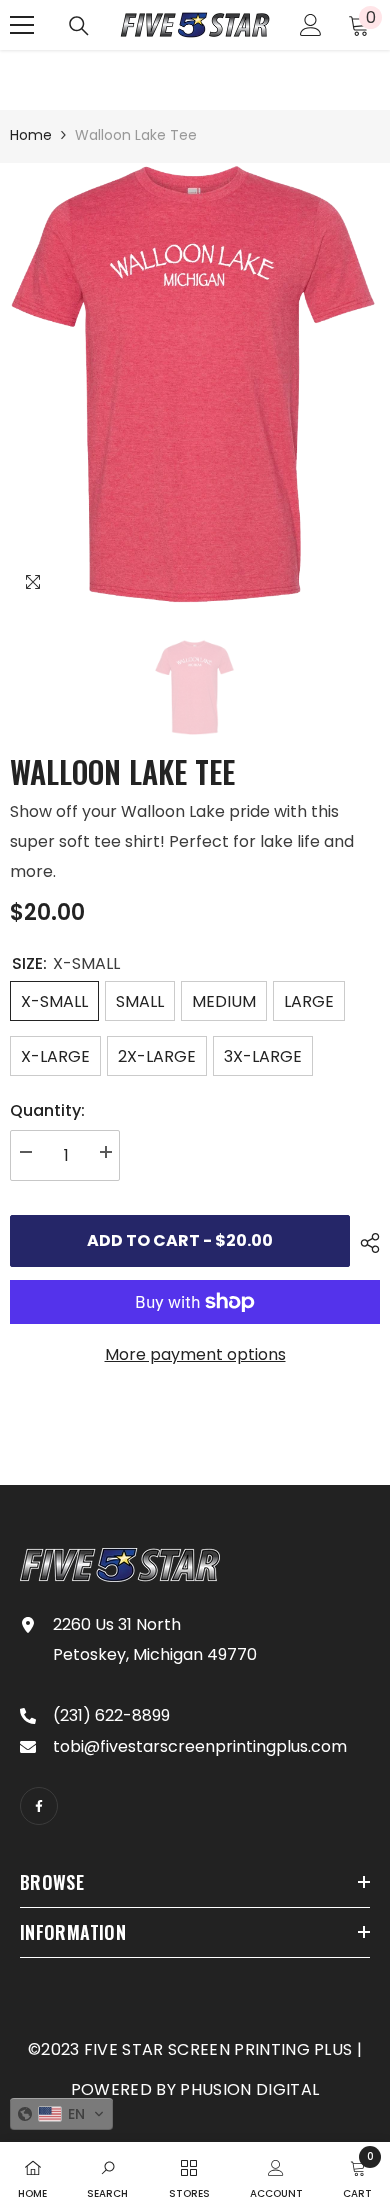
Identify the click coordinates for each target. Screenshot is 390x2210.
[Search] (79, 26)
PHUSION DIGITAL (249, 2089)
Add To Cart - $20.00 (180, 1240)
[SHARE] (365, 1243)
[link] (107, 2176)
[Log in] (311, 25)
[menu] (22, 25)
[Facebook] (39, 1806)
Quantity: (47, 1110)
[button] (61, 2114)
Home (31, 135)
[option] (195, 385)
